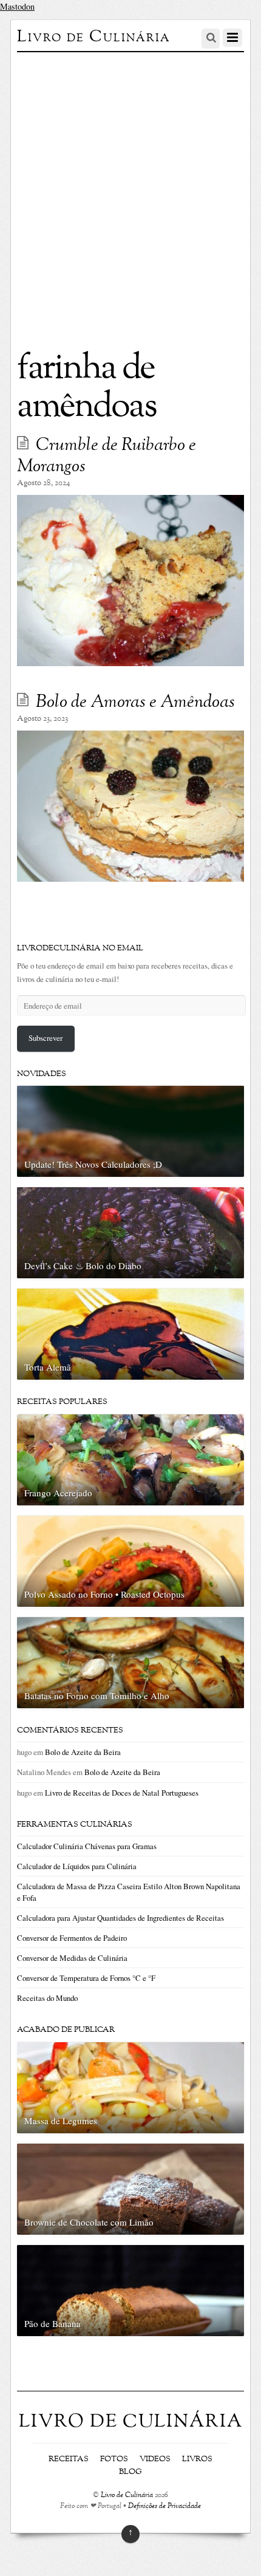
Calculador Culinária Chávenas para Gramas (87, 1846)
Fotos (114, 2459)
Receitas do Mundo (47, 1998)
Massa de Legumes (61, 2121)
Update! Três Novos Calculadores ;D (93, 1164)
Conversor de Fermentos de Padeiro (72, 1938)
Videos (155, 2459)
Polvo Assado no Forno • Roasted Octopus (104, 1594)
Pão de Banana (53, 2323)
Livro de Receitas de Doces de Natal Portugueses (122, 1793)
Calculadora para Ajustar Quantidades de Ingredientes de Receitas (120, 1918)
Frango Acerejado (58, 1493)
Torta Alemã (48, 1367)
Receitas (69, 2459)
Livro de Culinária (127, 2496)
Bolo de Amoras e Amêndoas (135, 703)
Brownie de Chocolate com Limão (89, 2222)
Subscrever (46, 1038)
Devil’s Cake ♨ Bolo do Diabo (83, 1266)
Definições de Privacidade (164, 2506)
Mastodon (17, 6)
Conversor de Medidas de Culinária (72, 1958)
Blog (130, 2472)
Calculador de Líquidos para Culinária (77, 1866)
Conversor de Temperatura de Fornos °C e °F (86, 1978)
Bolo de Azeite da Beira (83, 1752)
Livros (197, 2459)
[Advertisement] (130, 189)
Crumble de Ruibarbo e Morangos (107, 456)
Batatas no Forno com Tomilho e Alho (97, 1695)
